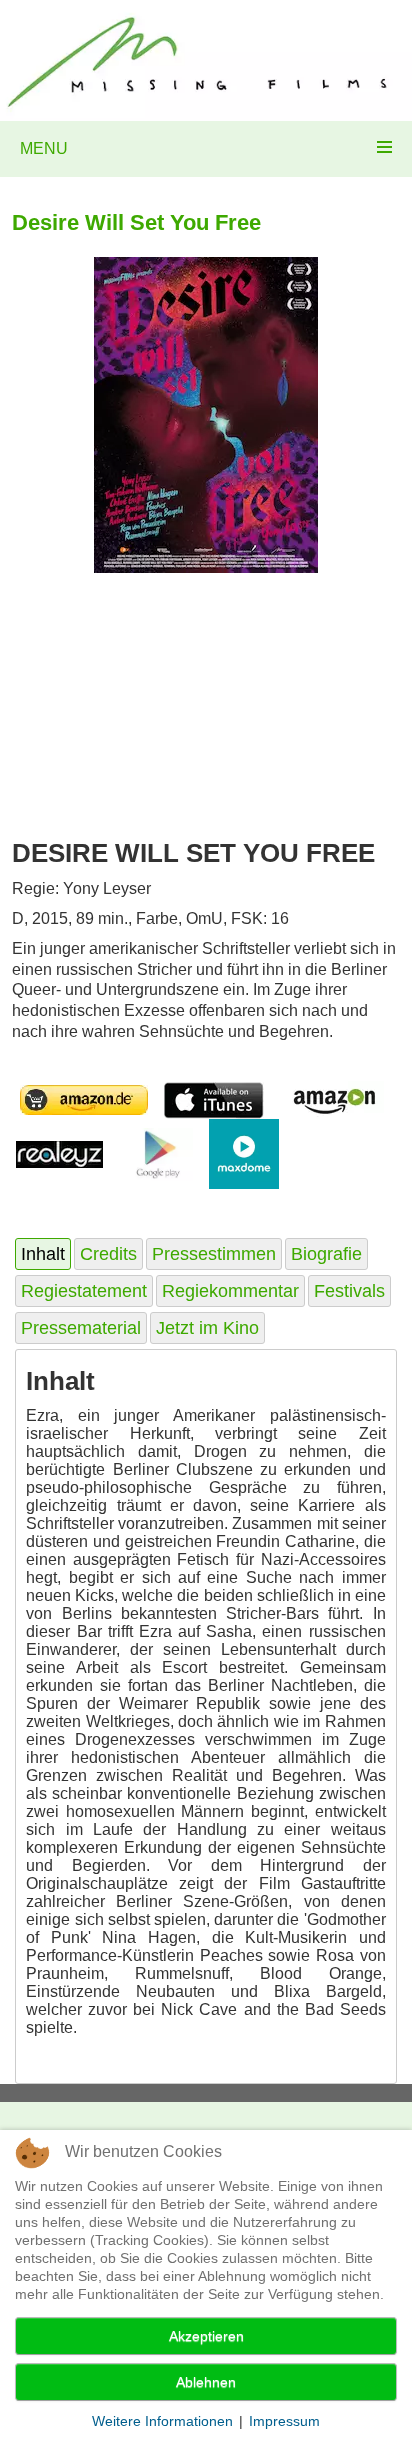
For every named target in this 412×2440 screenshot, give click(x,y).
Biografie (326, 1254)
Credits (108, 1254)
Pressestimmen (214, 1254)
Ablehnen (206, 2382)
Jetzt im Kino (207, 1328)
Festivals (349, 1291)
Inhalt (43, 1254)
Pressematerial (81, 1328)
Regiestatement (84, 1291)
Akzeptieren (206, 2336)
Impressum (284, 2421)
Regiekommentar (230, 1291)
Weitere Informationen (162, 2421)
